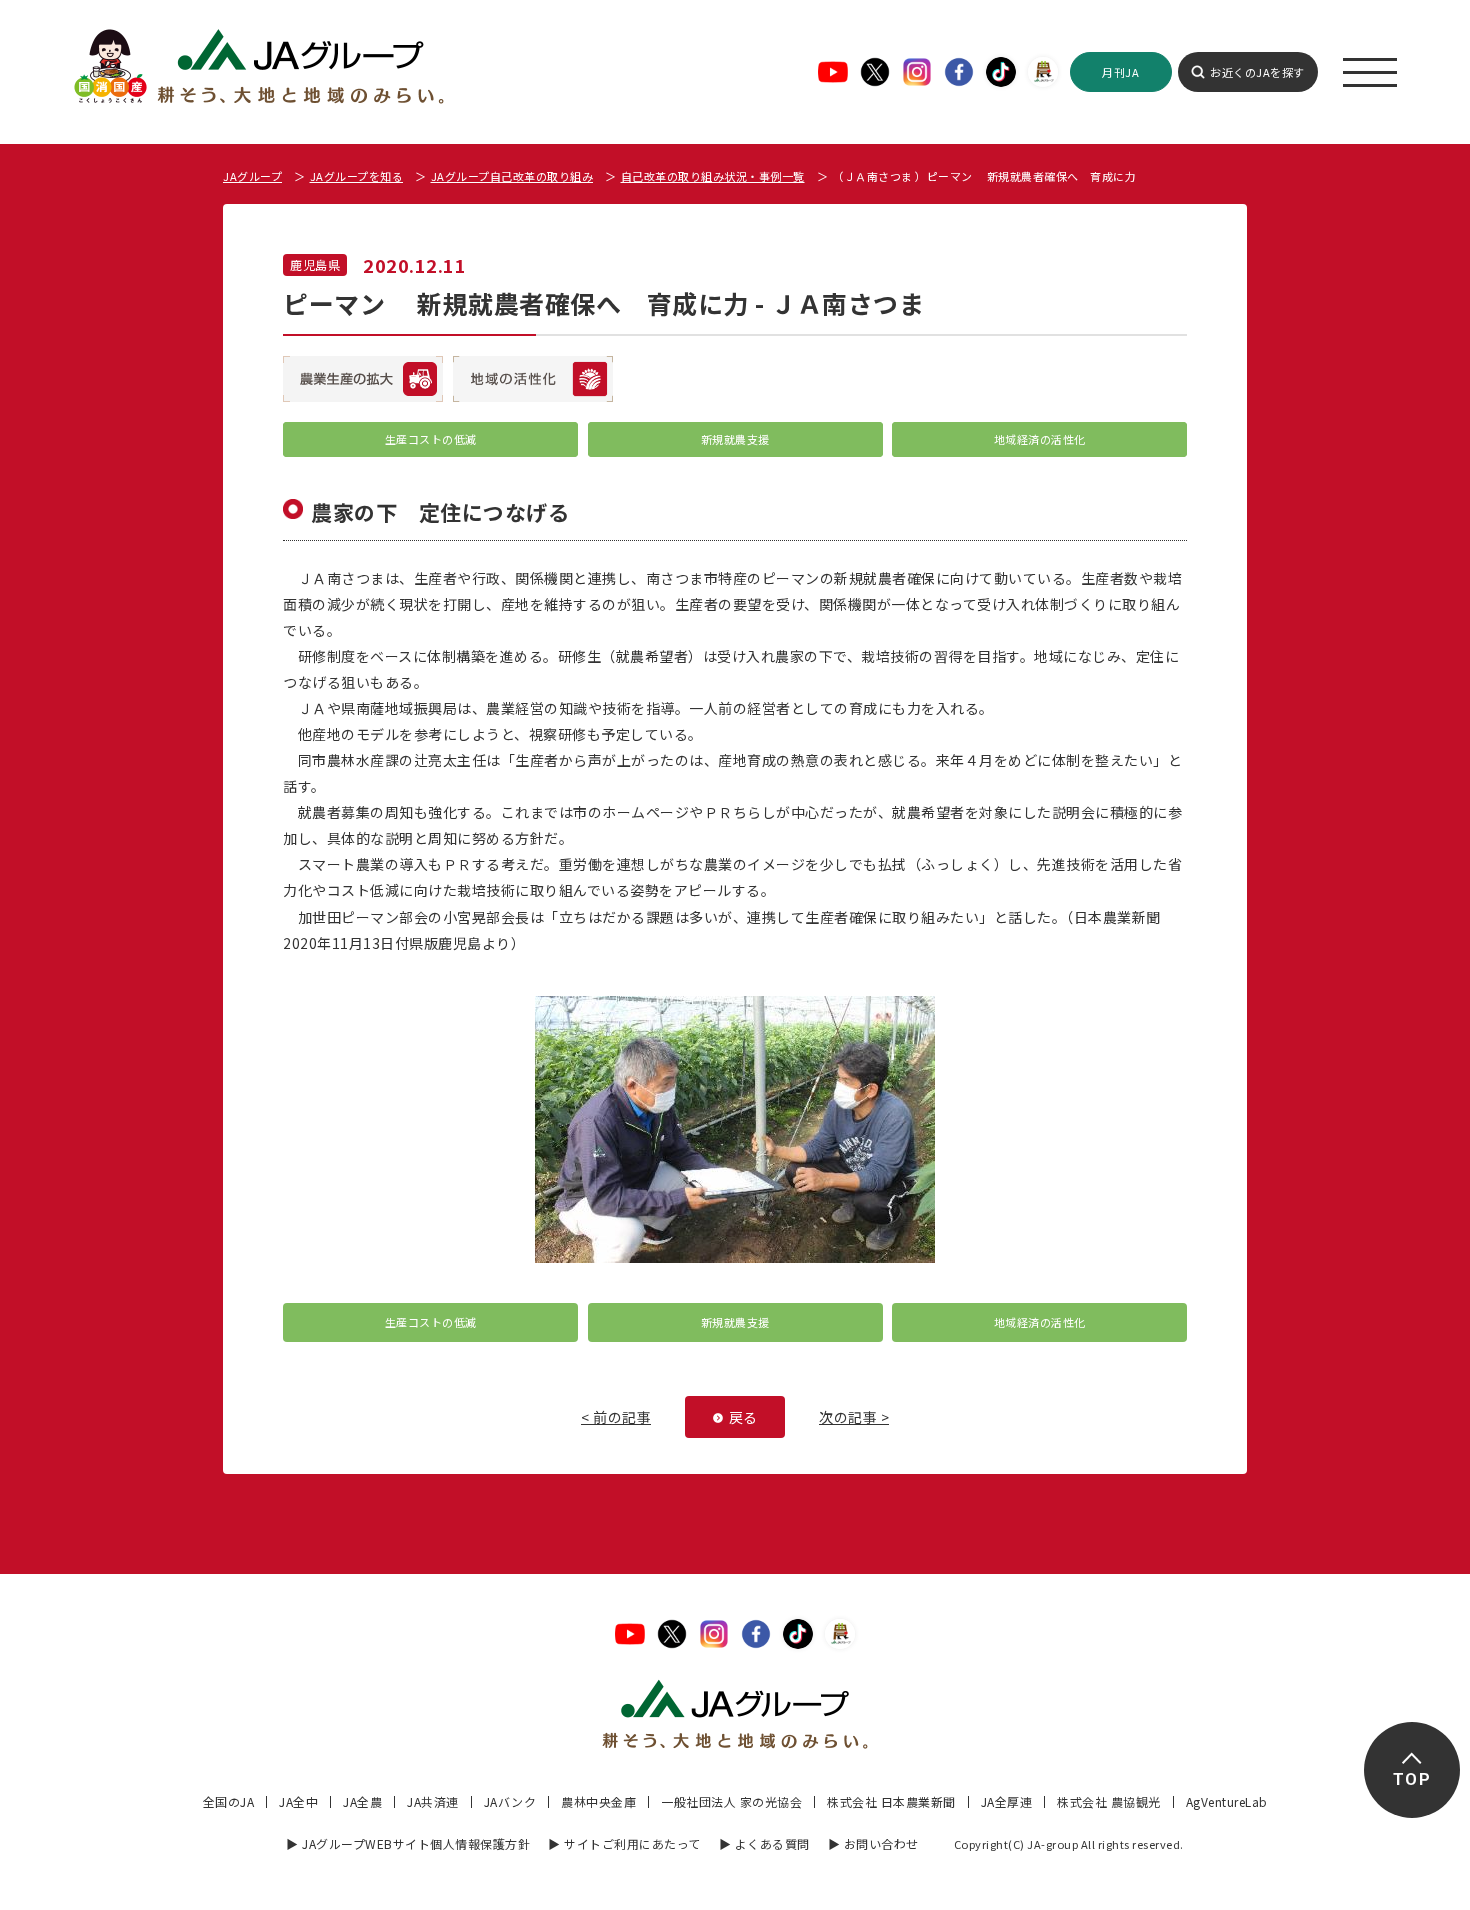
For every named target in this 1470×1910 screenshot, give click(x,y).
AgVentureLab (1227, 1801)
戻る (743, 1417)
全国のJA (229, 1801)
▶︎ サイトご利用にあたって (624, 1843)
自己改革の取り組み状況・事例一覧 (713, 176)
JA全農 (362, 1801)
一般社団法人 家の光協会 (731, 1801)
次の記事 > (854, 1417)
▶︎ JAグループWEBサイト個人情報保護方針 (408, 1843)
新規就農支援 (735, 439)
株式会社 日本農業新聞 (891, 1801)
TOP (1411, 1779)
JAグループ (252, 176)
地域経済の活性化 (1040, 439)
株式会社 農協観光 (1109, 1801)
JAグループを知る (357, 176)
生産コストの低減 (431, 439)
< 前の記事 (616, 1417)
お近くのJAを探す (1257, 72)
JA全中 (298, 1801)
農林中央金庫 (598, 1801)
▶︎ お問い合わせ (873, 1843)
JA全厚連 (1007, 1801)
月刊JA (1120, 72)
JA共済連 (433, 1801)
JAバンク (510, 1801)
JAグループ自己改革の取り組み (512, 176)
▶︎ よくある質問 (764, 1843)
